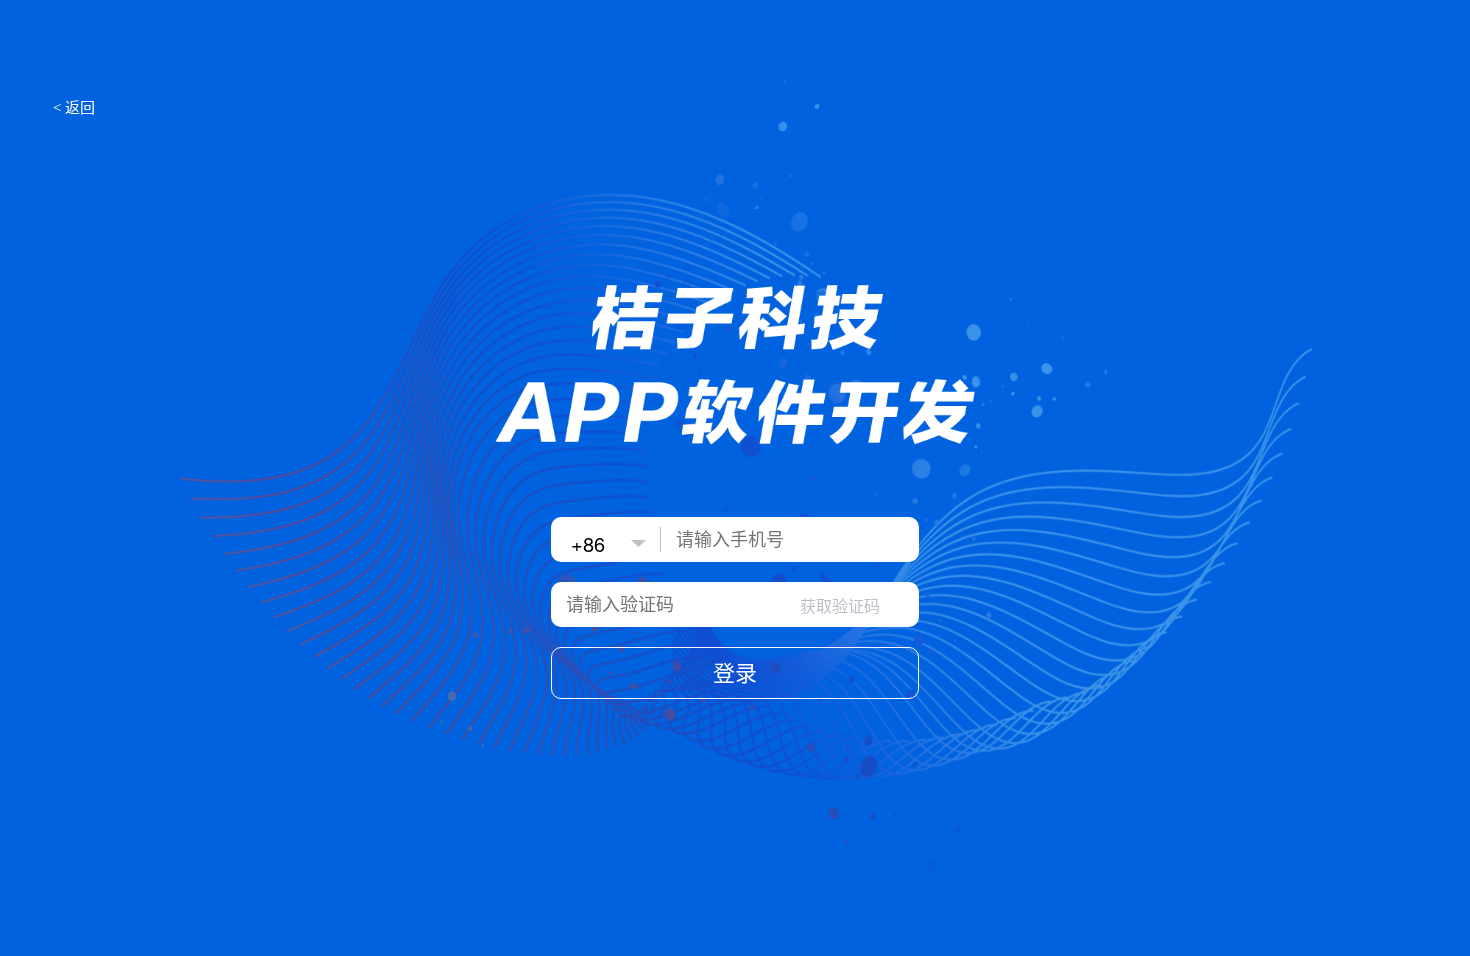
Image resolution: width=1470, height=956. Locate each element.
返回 (74, 106)
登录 (735, 673)
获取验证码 (840, 606)
